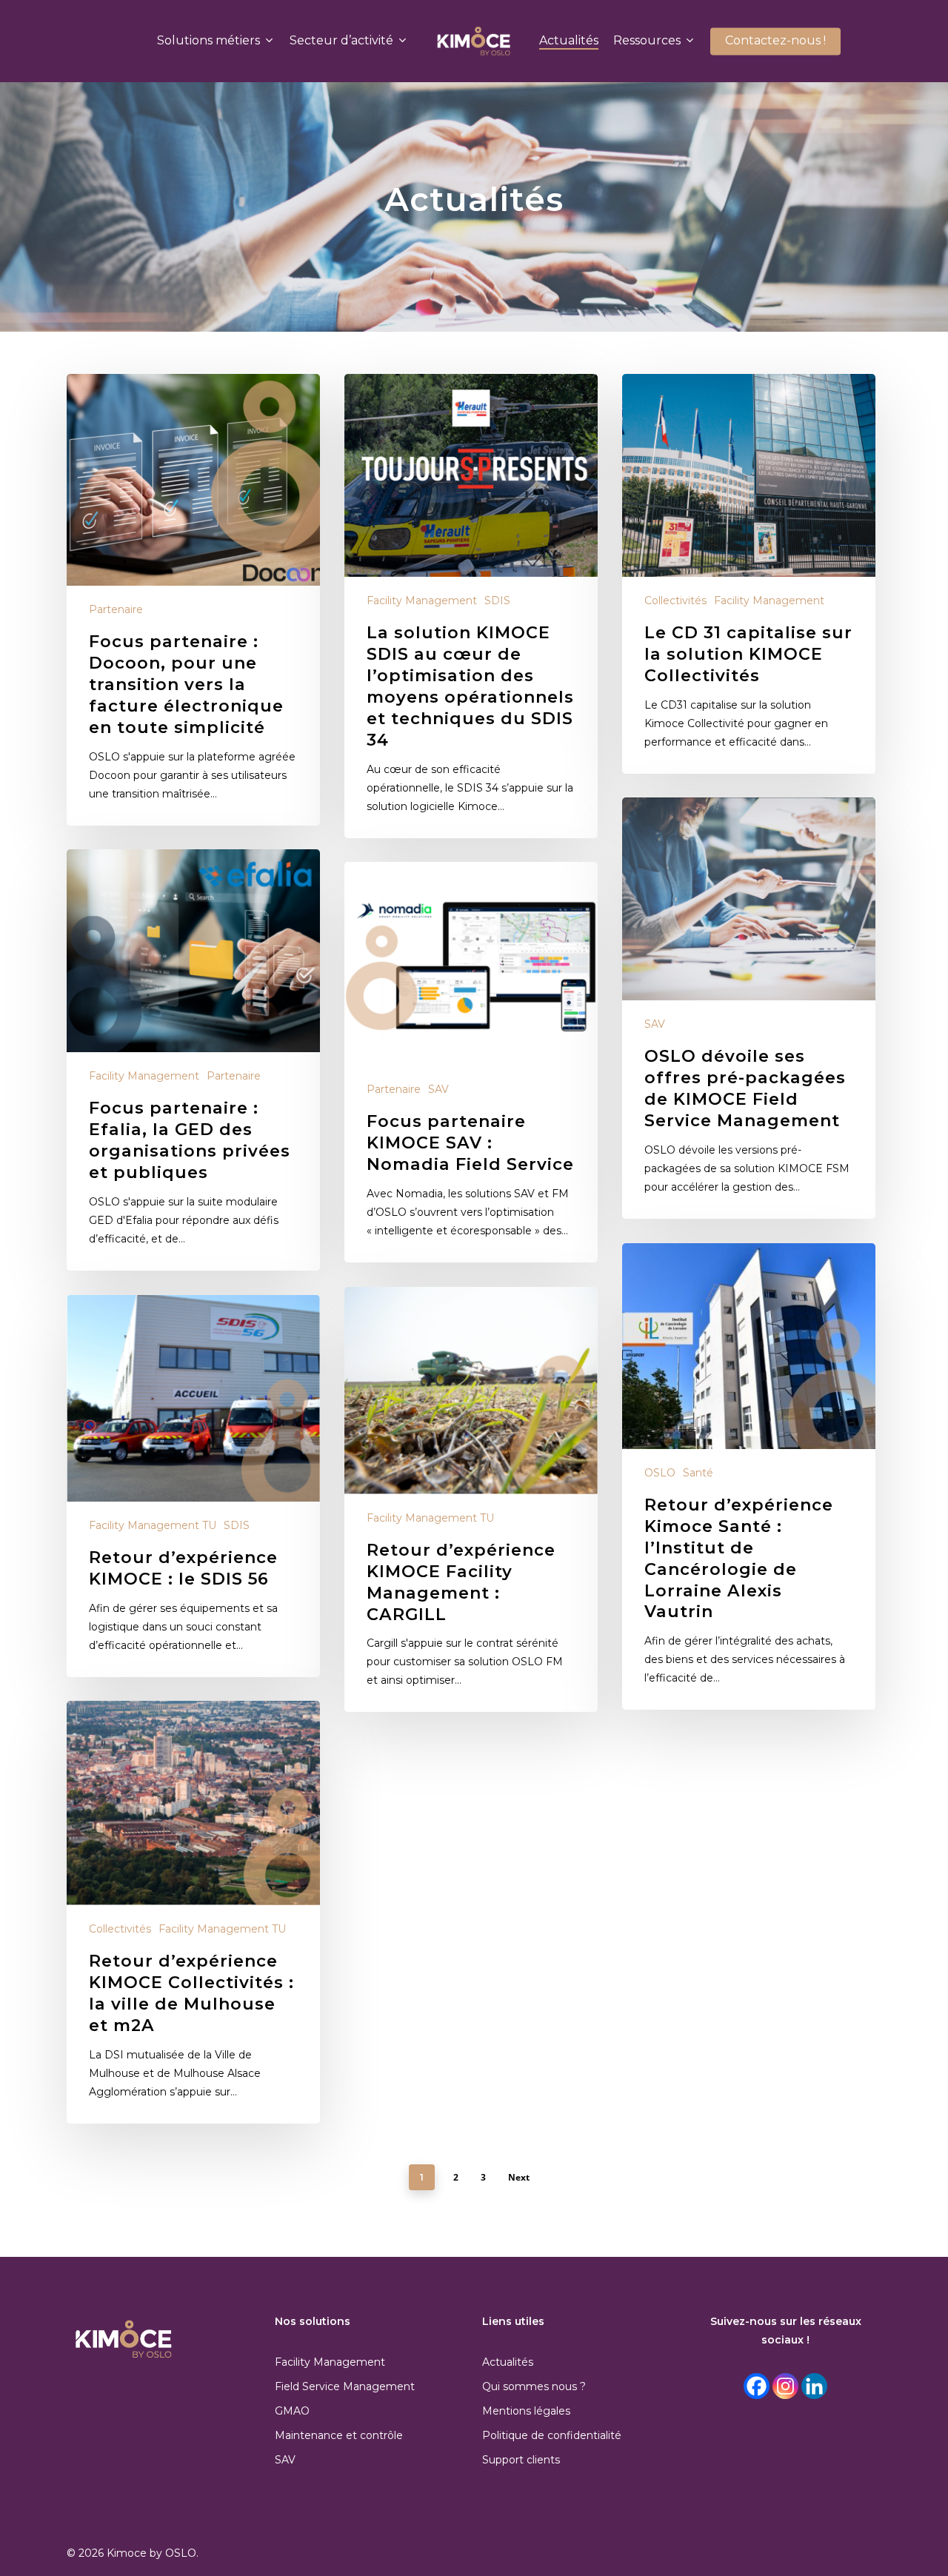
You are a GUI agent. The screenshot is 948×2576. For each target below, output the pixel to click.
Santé (698, 1473)
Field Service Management (345, 2386)
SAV (655, 1024)
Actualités (508, 2362)
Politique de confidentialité (552, 2435)
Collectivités (675, 600)
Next (519, 2177)
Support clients (521, 2460)
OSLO (660, 1473)
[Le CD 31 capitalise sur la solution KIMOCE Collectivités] (749, 574)
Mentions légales (526, 2411)
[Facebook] (757, 2386)
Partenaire (116, 609)
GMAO (292, 2411)
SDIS (497, 600)
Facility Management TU (430, 1518)
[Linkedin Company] (814, 2386)
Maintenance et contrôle (339, 2435)
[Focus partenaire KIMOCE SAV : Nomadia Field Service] (471, 1062)
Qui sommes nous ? (534, 2386)
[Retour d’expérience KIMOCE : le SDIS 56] (193, 1486)
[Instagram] (785, 2386)
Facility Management (422, 600)
